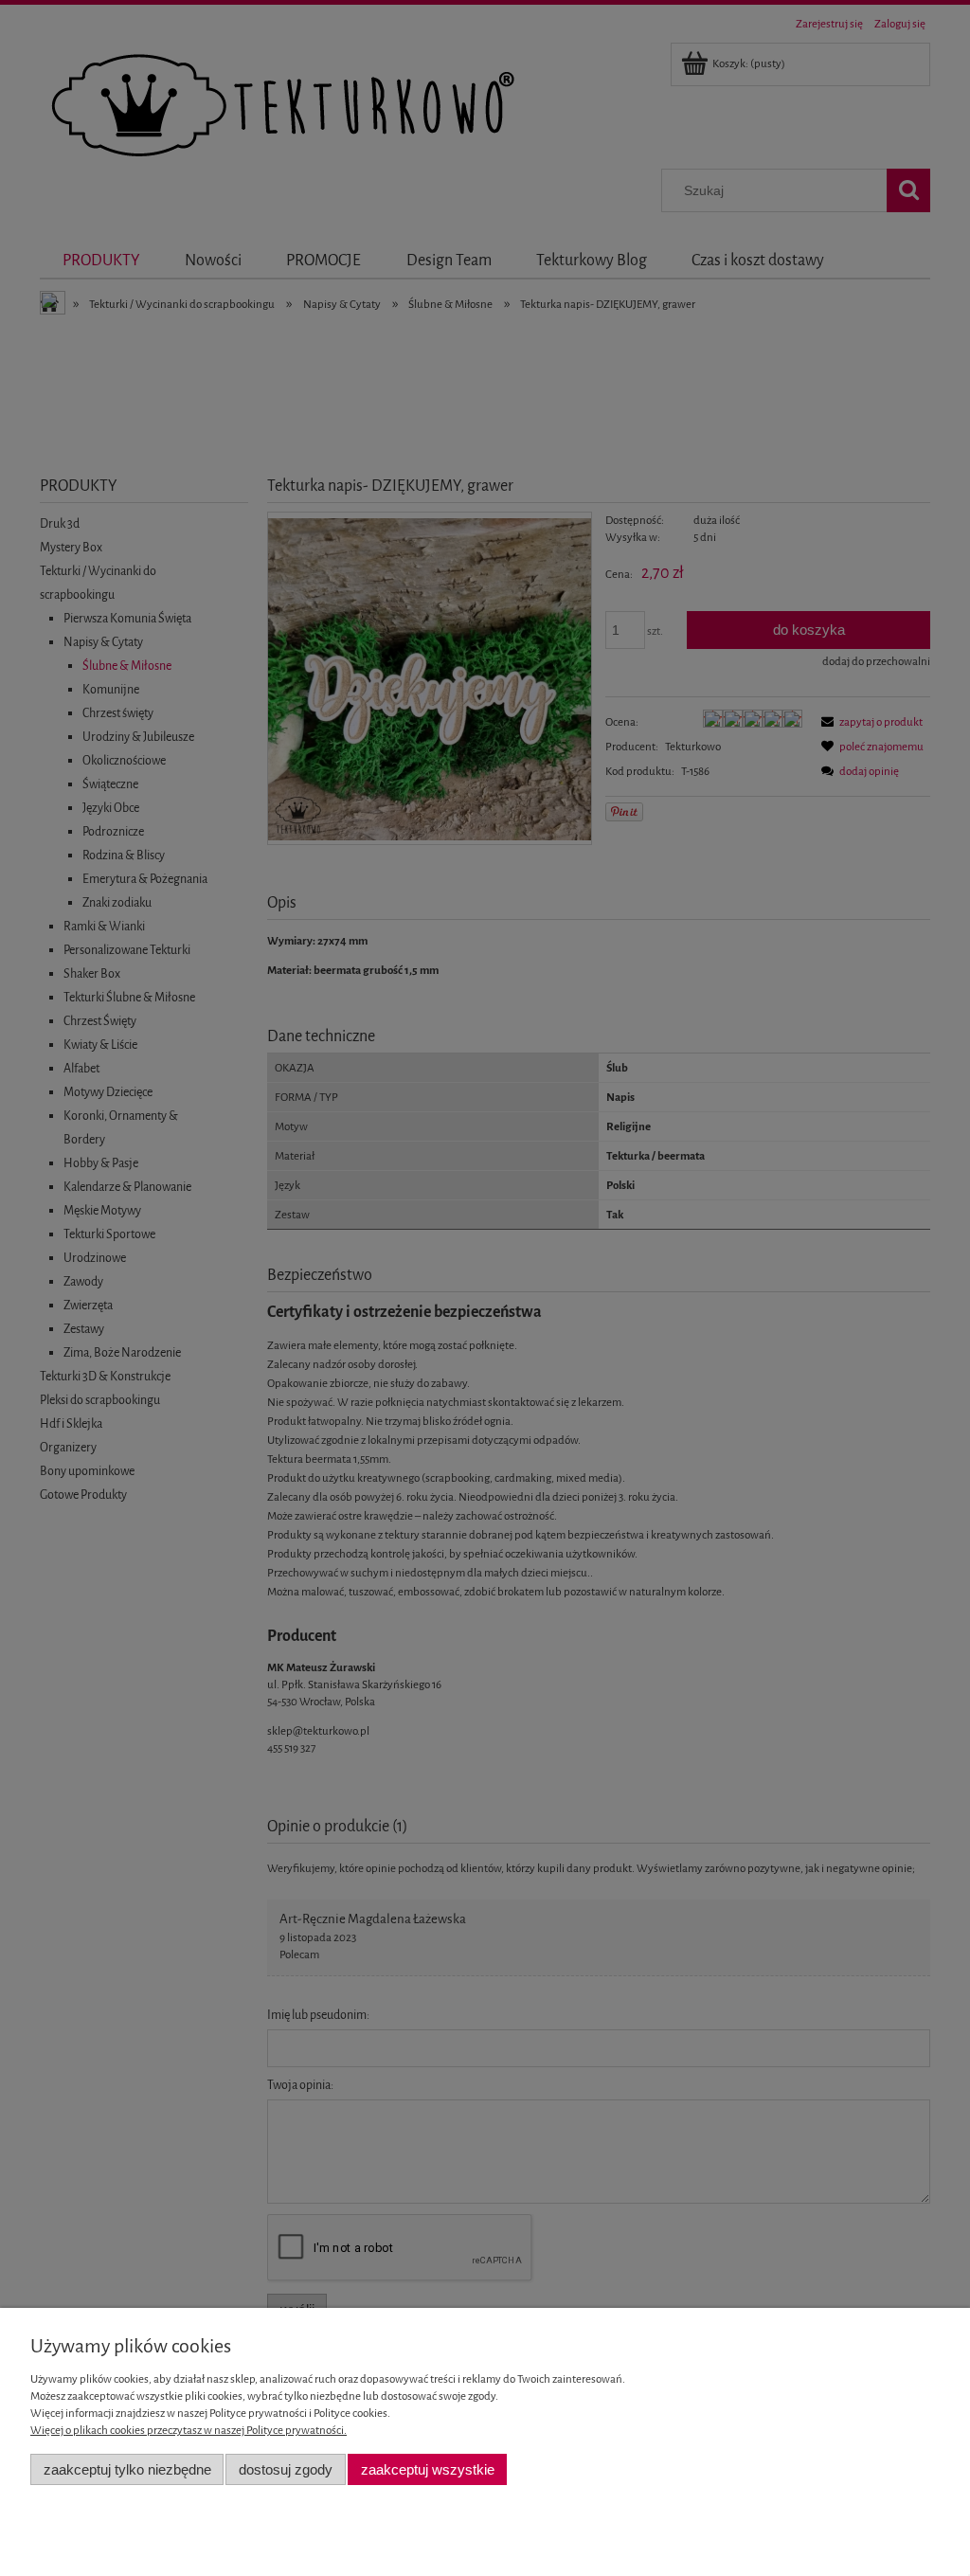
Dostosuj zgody (286, 2469)
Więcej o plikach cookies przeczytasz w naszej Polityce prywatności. (189, 2430)
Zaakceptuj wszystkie (428, 2469)
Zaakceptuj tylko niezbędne (127, 2469)
